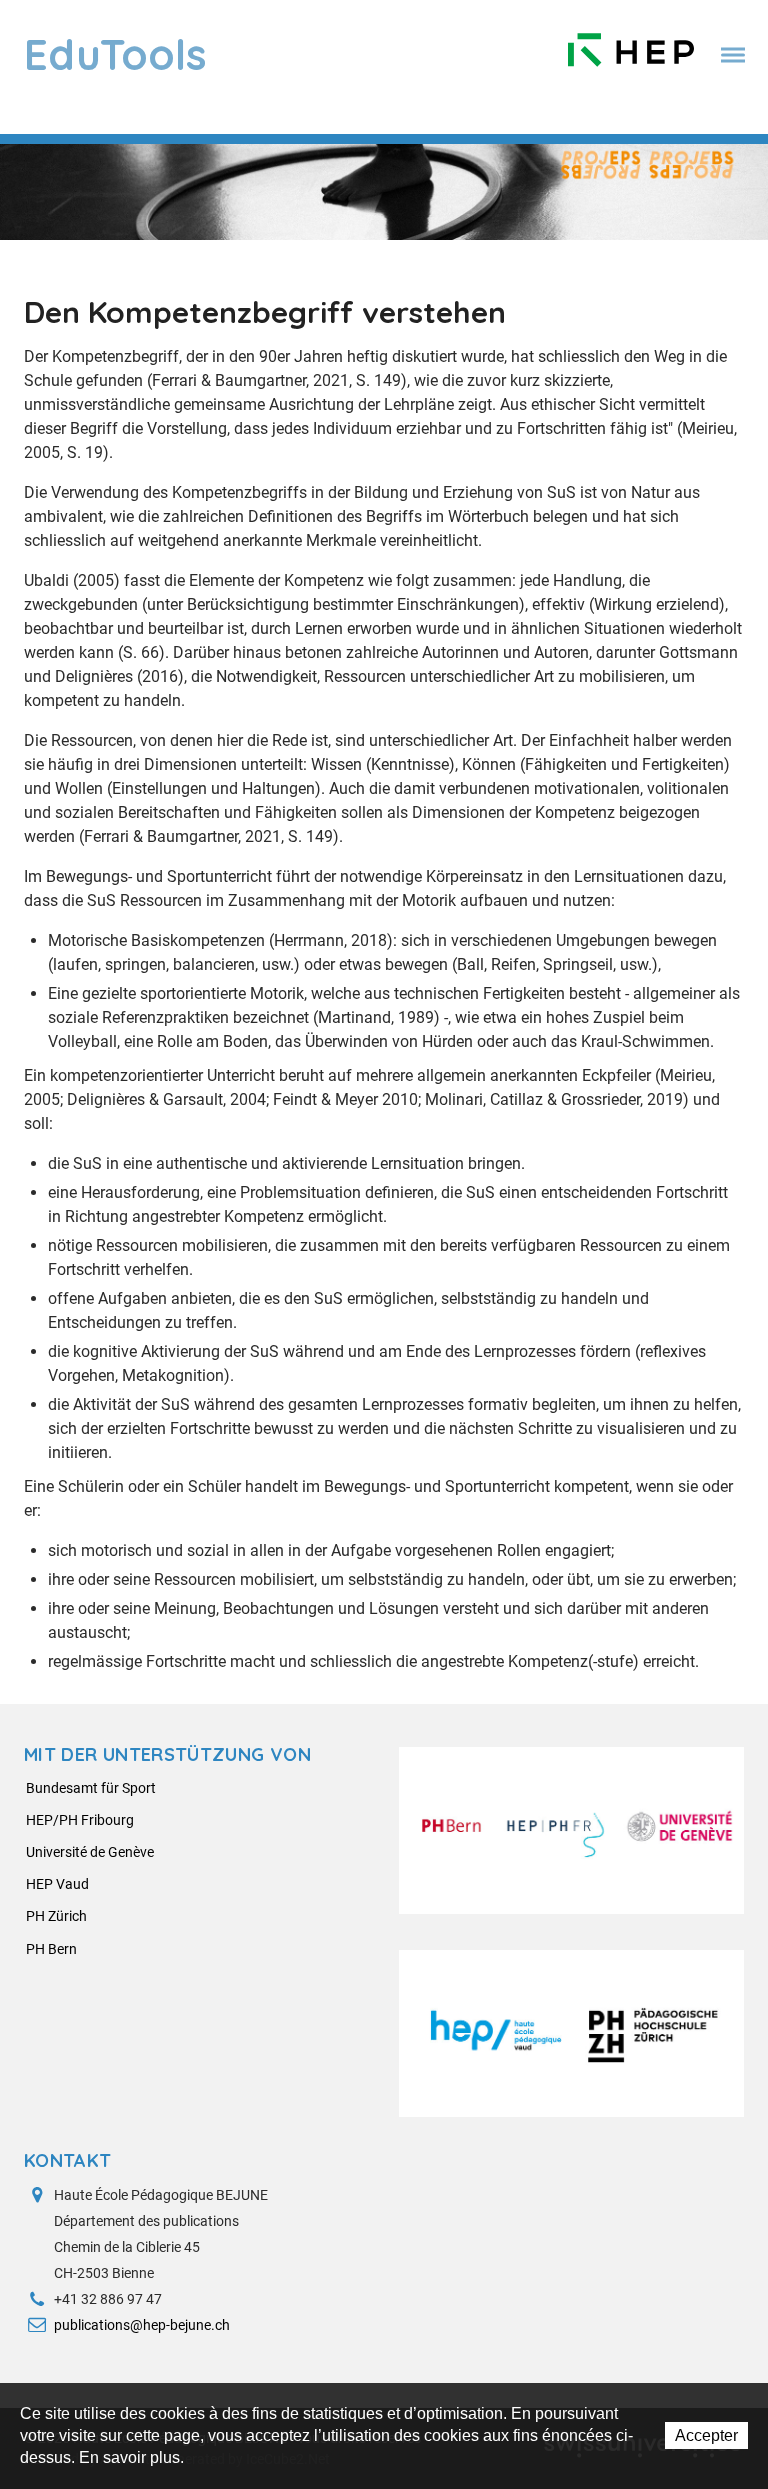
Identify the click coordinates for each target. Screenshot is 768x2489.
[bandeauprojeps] (384, 190)
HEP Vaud (57, 1884)
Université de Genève (90, 1852)
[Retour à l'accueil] (631, 45)
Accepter (706, 2435)
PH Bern (51, 1949)
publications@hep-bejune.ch (142, 2325)
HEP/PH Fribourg (80, 1820)
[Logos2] (571, 2033)
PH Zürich (56, 1916)
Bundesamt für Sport (91, 1788)
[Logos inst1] (571, 1830)
